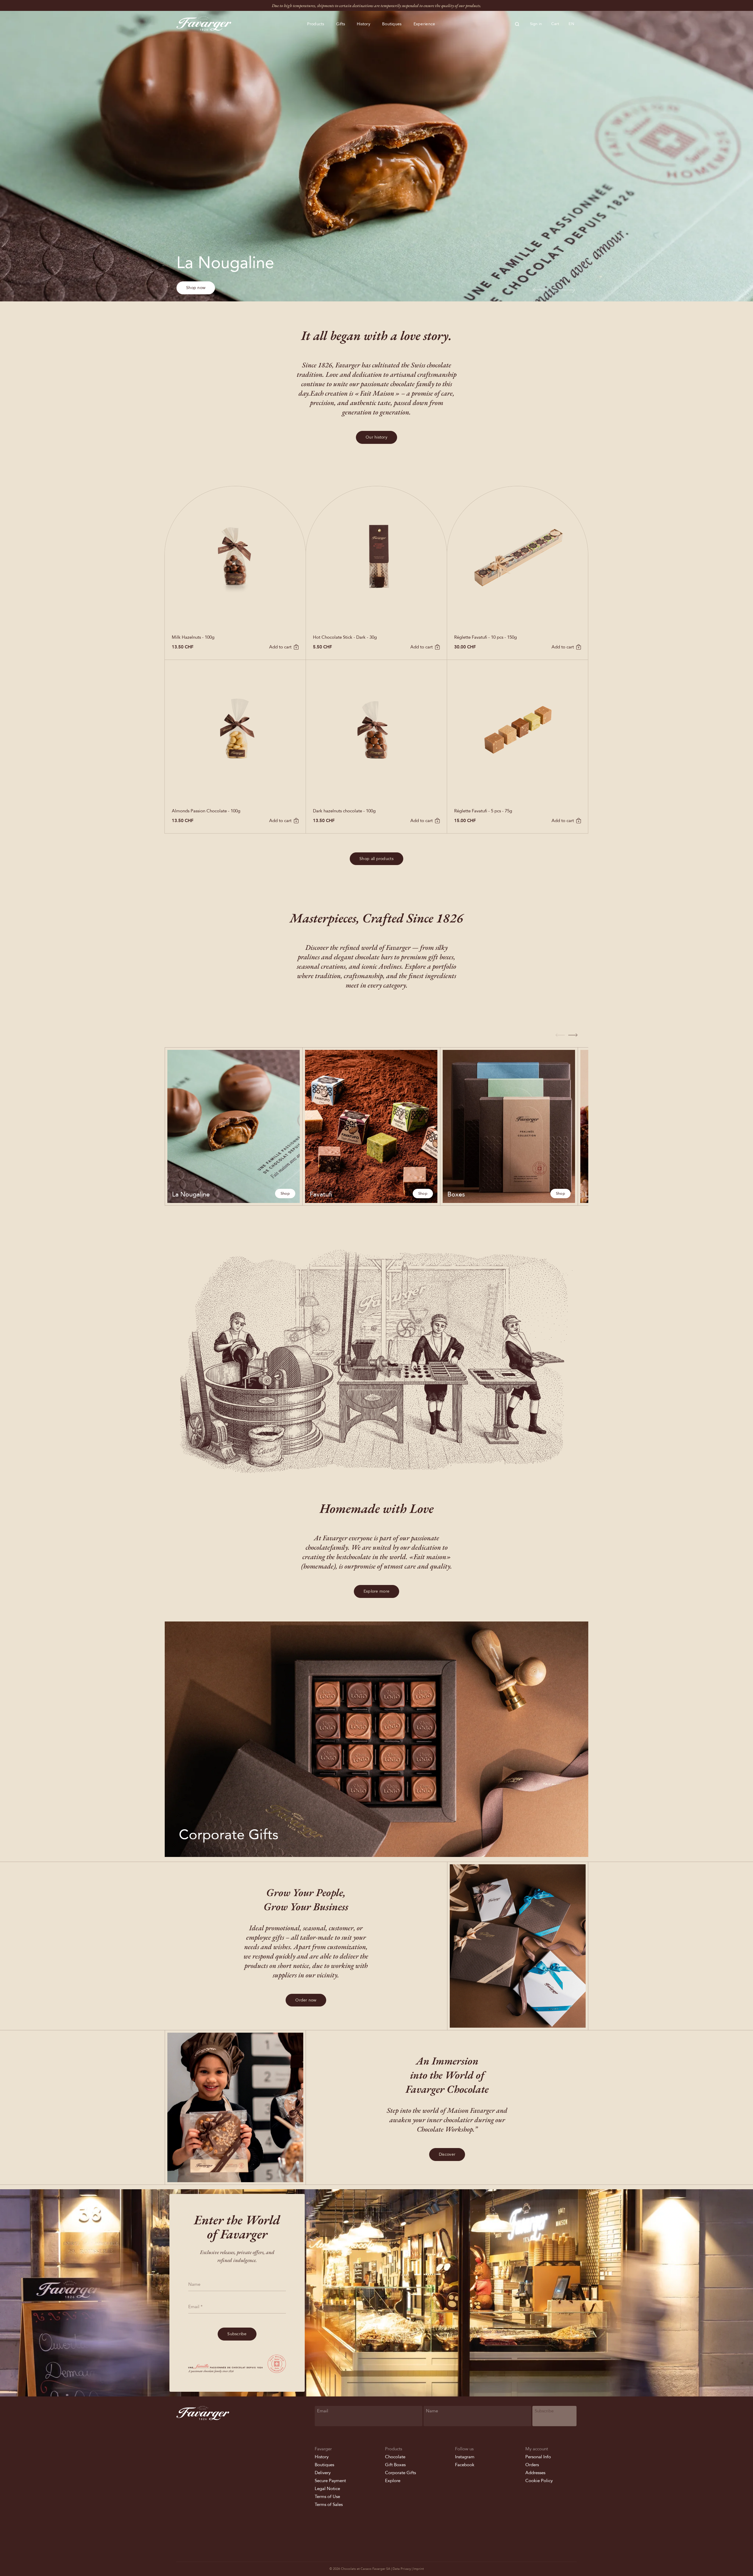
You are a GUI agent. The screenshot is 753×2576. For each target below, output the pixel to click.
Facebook (465, 2465)
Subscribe (237, 2334)
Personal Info (538, 2457)
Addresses (535, 2473)
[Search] (517, 24)
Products (316, 24)
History (364, 24)
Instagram (465, 2457)
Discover (447, 2154)
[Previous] (560, 1035)
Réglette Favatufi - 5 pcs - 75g (483, 811)
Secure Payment (330, 2481)
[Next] (573, 1035)
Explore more (376, 1591)
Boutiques (392, 24)
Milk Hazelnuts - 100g (193, 637)
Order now (306, 2000)
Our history (376, 437)
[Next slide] (567, 290)
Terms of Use (327, 2497)
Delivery (323, 2473)
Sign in (536, 24)
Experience (424, 24)
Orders (532, 2465)
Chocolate (395, 2457)
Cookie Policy (539, 2481)
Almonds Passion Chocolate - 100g (206, 811)
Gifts (341, 24)
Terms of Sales (329, 2504)
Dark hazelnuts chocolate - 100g (344, 811)
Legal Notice (327, 2489)
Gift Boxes (395, 2465)
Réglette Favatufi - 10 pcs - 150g (485, 637)
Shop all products (376, 859)
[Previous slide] (541, 290)
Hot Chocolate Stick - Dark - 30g (345, 637)
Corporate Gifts (400, 2473)
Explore (393, 2481)
